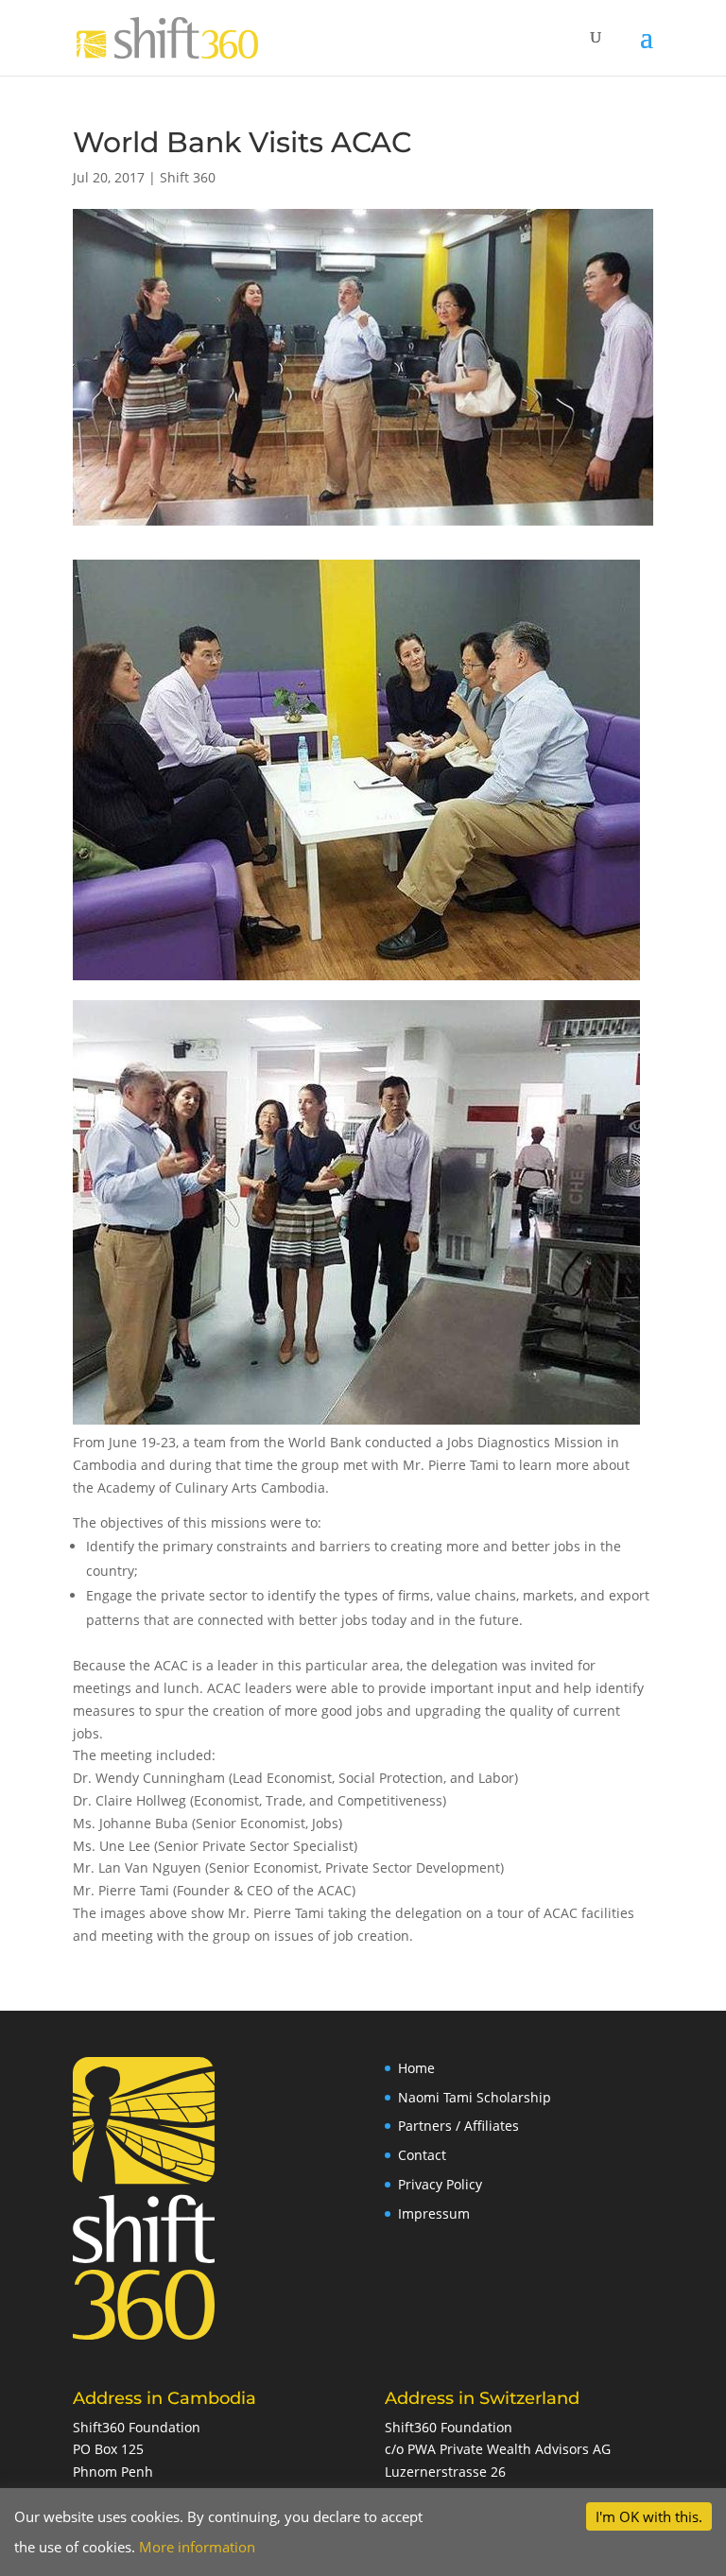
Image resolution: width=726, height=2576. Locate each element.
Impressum (434, 2213)
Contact (422, 2155)
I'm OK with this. (649, 2516)
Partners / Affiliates (458, 2126)
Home (416, 2068)
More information (197, 2547)
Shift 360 (188, 177)
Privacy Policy (440, 2184)
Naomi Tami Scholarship (475, 2097)
